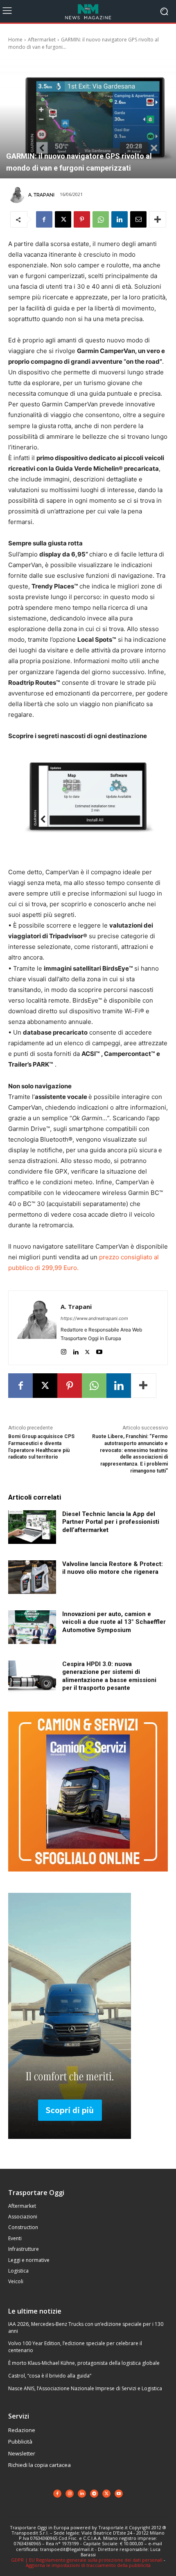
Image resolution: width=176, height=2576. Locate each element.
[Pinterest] (82, 219)
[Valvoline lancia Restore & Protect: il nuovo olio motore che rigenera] (32, 1577)
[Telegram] (94, 2494)
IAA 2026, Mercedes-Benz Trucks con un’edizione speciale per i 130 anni (86, 2328)
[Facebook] (44, 219)
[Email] (138, 219)
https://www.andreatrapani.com (94, 1318)
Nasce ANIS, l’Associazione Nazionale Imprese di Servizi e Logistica (85, 2388)
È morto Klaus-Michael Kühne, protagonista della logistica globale (84, 2363)
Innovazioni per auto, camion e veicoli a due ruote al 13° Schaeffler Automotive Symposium (114, 1622)
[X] (63, 219)
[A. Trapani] (18, 195)
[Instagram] (64, 1350)
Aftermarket (42, 40)
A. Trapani (41, 195)
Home (15, 40)
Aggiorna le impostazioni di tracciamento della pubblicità (88, 2565)
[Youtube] (99, 1350)
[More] (158, 219)
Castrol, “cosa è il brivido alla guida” (50, 2376)
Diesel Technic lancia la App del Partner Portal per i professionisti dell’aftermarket (111, 1522)
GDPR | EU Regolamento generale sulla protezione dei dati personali (87, 2560)
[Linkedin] (120, 219)
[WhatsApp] (101, 219)
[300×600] (70, 2145)
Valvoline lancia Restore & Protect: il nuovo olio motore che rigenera (113, 1568)
